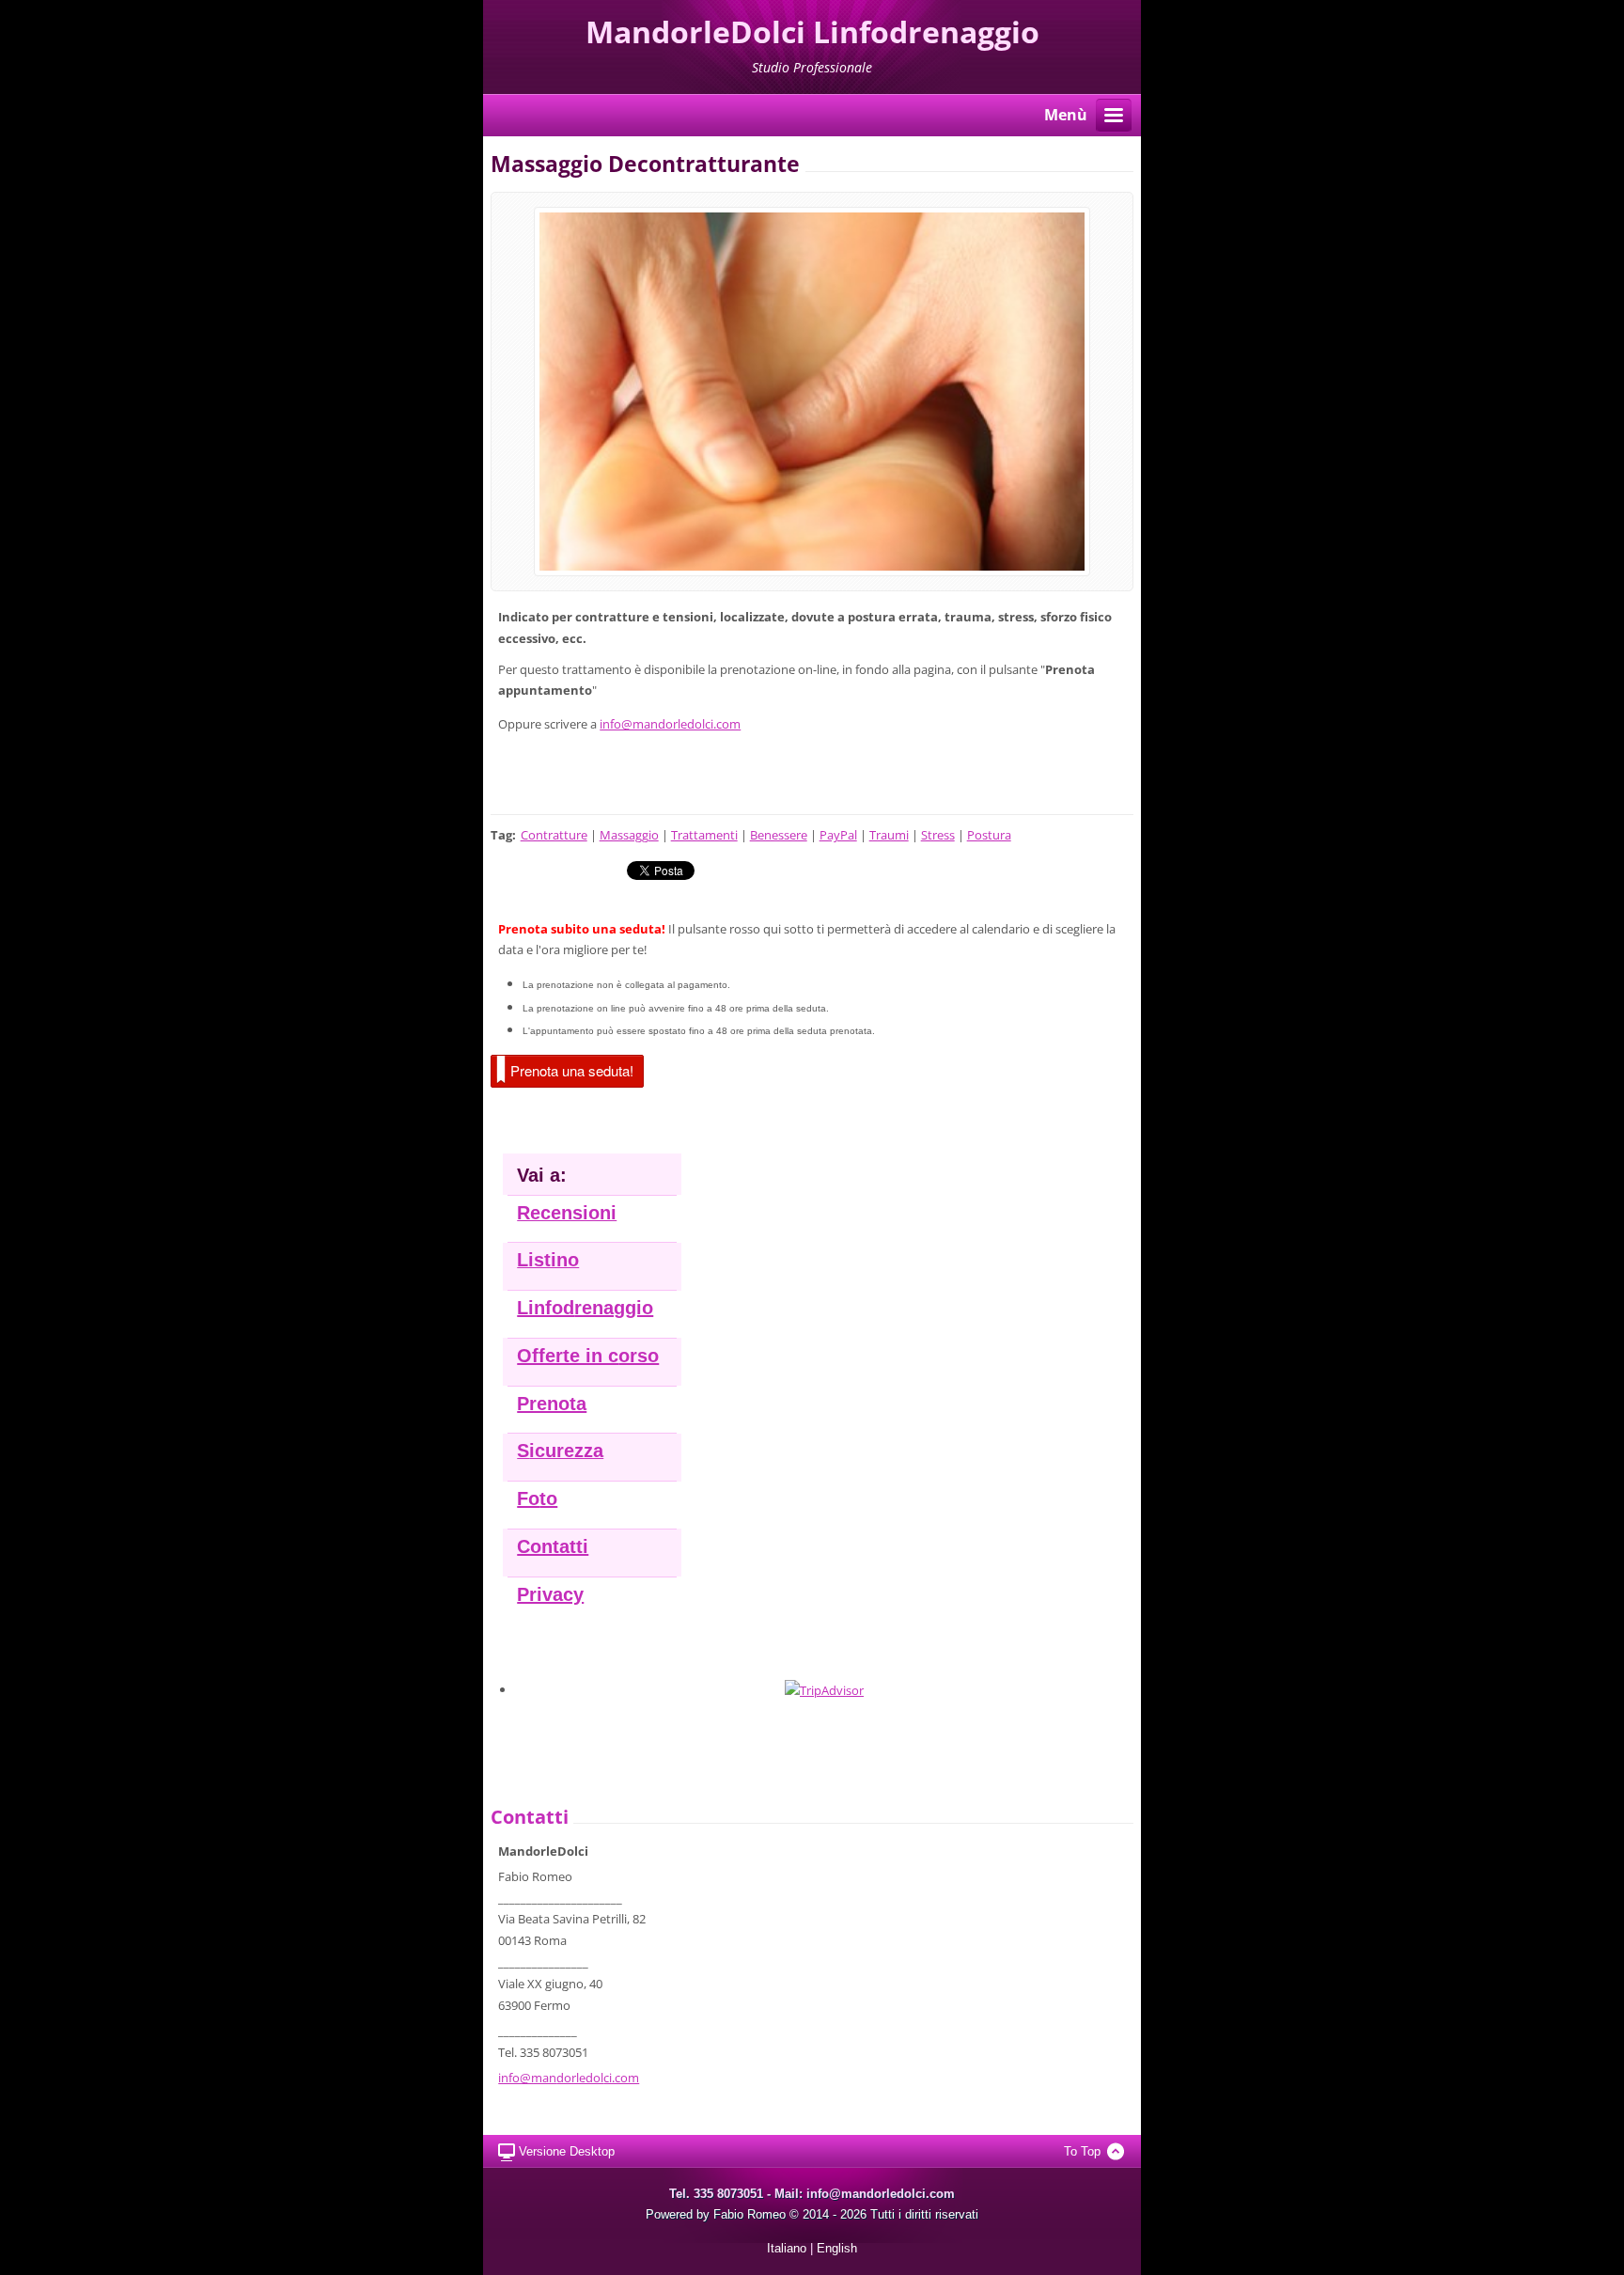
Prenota (552, 1404)
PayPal (838, 835)
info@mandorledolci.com (670, 724)
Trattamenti (704, 835)
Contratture (554, 835)
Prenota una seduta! (572, 1070)
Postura (989, 835)
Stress (938, 835)
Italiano (787, 2248)
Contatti (553, 1546)
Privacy (550, 1594)
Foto (537, 1498)
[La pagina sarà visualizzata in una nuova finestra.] (812, 390)
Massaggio (629, 835)
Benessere (779, 835)
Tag (501, 835)
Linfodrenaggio (585, 1308)
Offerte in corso (588, 1356)
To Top (1082, 2151)
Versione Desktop (567, 2151)
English (837, 2248)
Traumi (889, 835)
